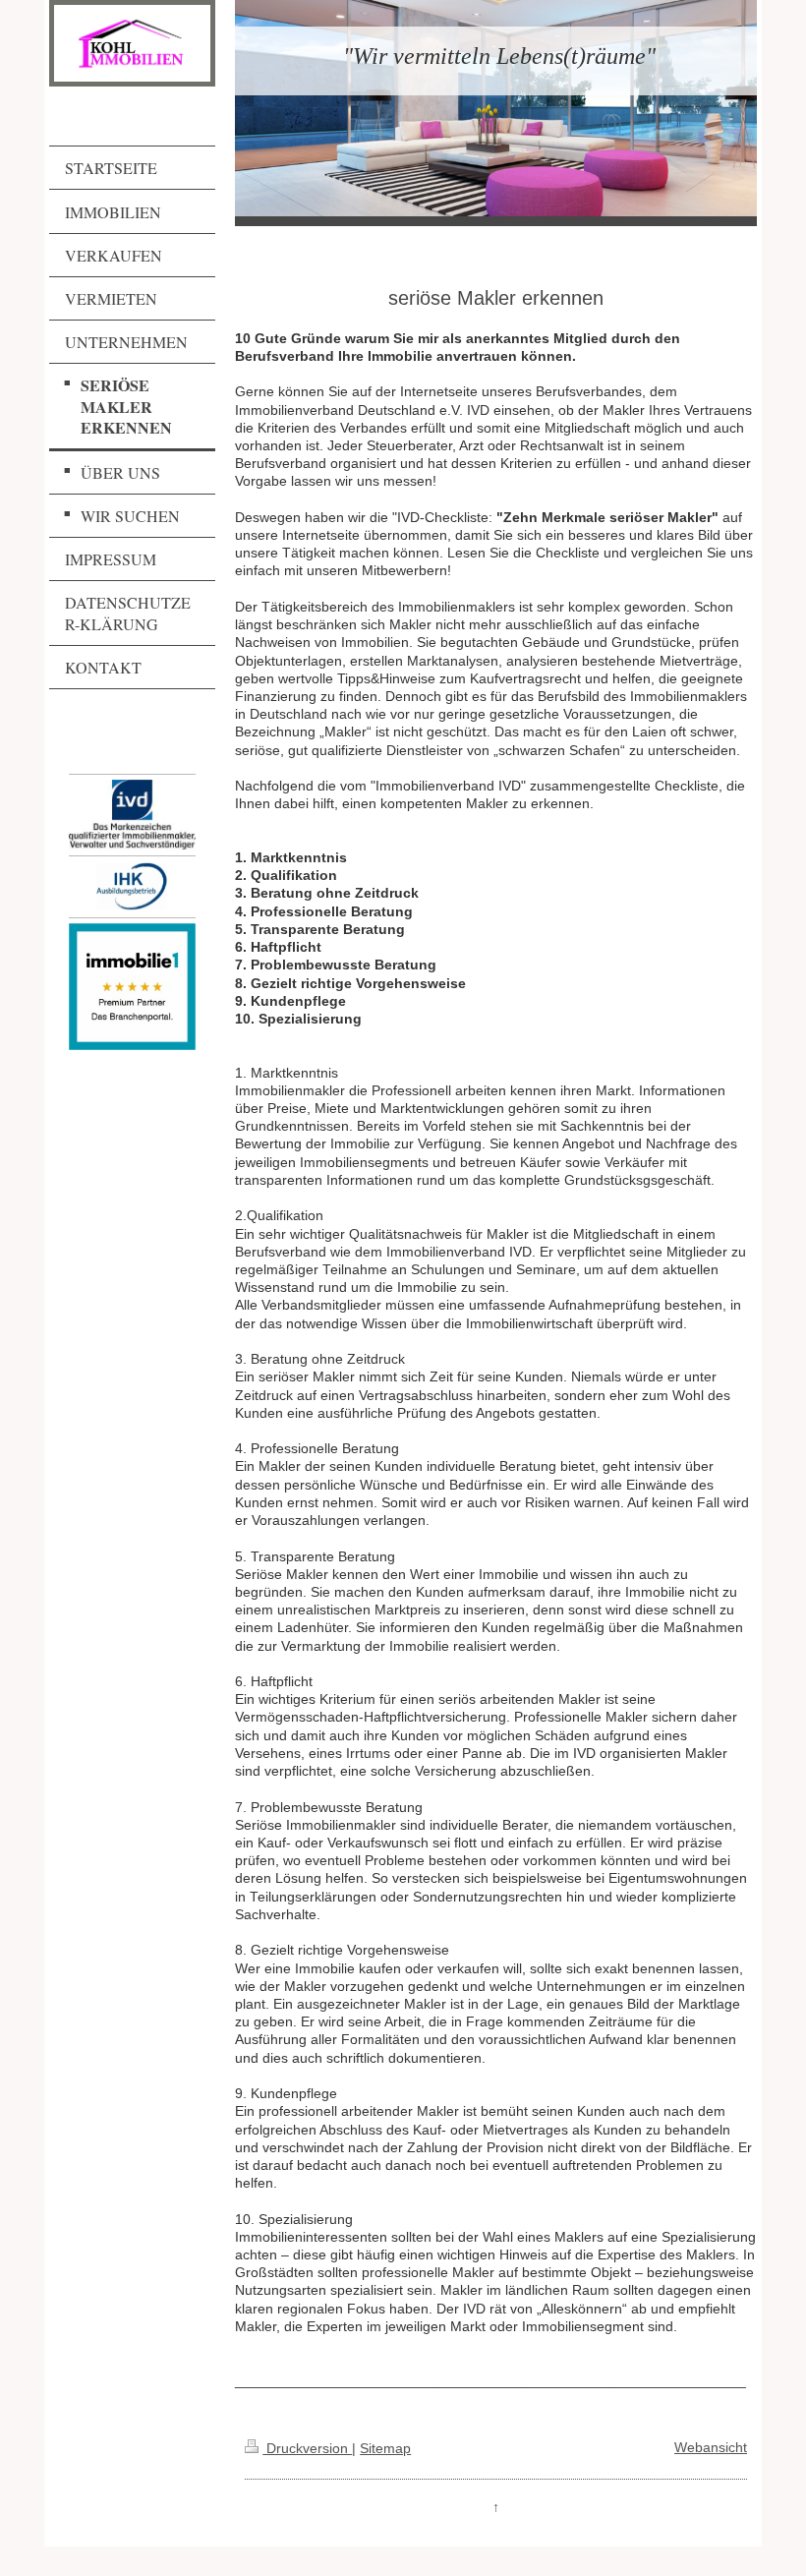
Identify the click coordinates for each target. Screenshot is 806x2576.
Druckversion (307, 2449)
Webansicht (711, 2448)
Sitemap (385, 2449)
